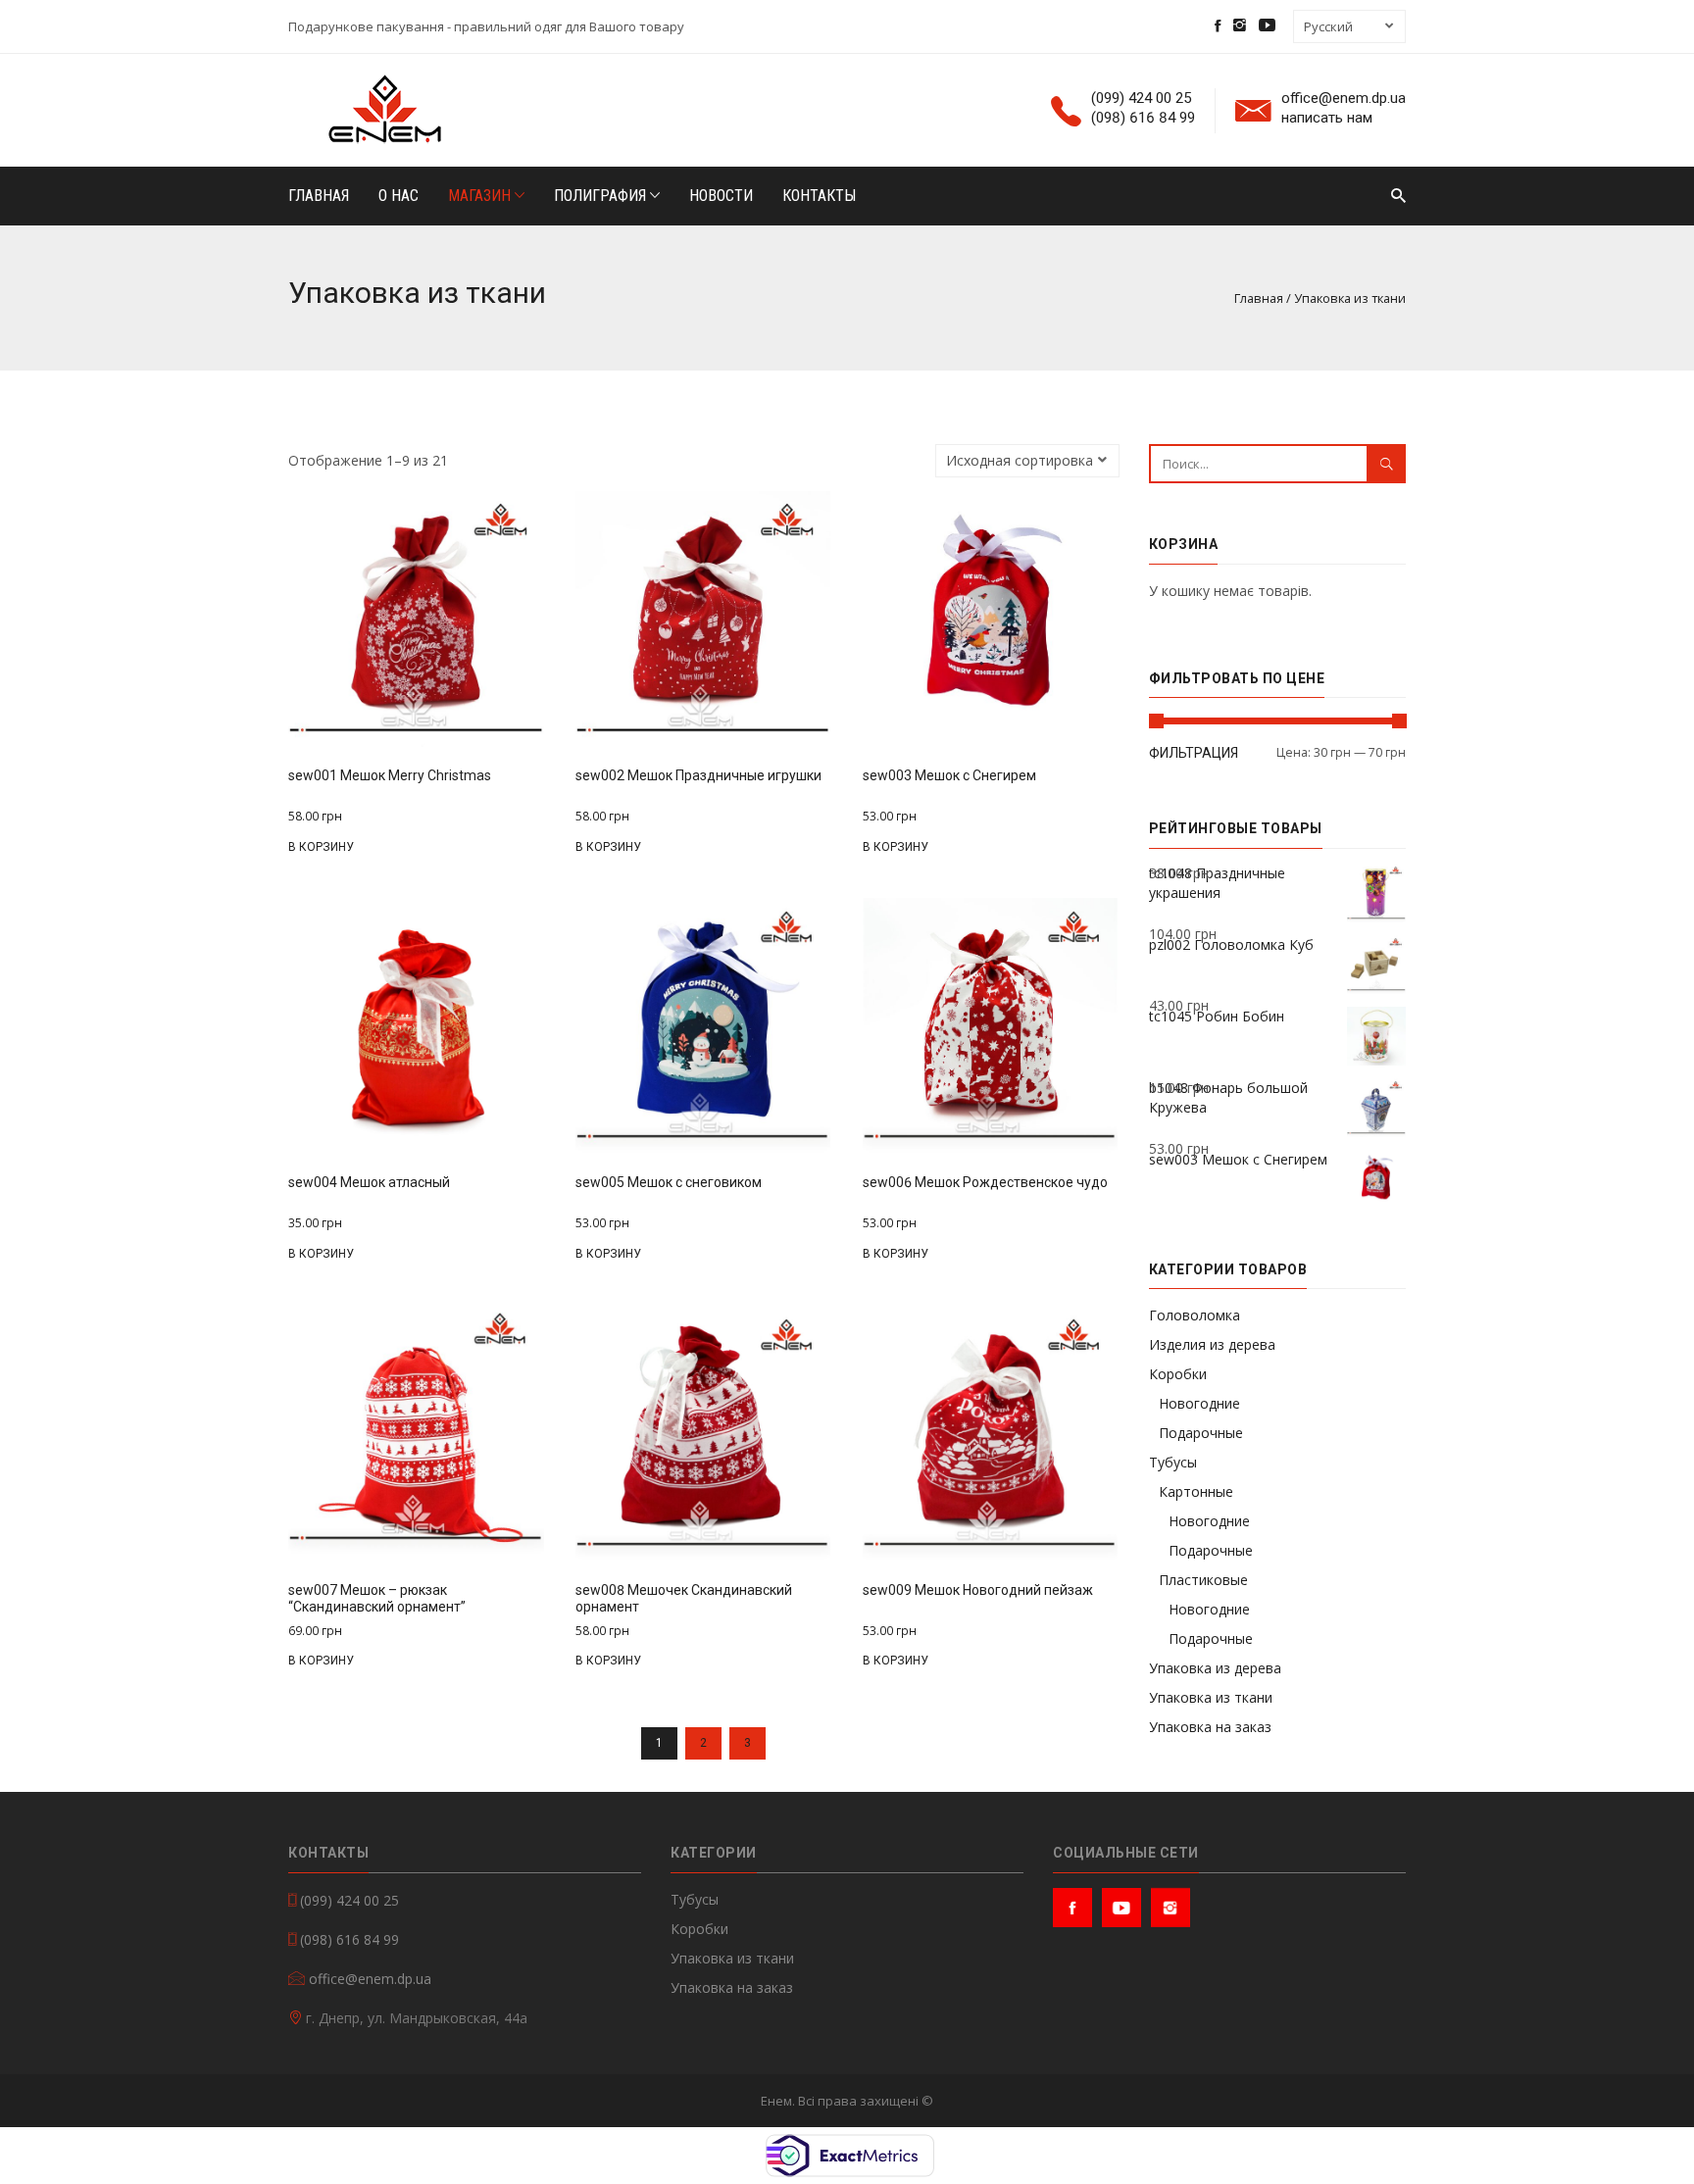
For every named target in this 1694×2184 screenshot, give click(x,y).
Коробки (1178, 1374)
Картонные (1196, 1491)
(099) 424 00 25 (1141, 99)
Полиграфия (602, 196)
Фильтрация (1194, 753)
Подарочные (1201, 1433)
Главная (319, 196)
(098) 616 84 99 (1143, 118)
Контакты (819, 196)
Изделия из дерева (1212, 1344)
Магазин (481, 196)
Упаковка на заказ (1210, 1727)
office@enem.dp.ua (1344, 99)
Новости (721, 196)
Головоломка (1195, 1315)
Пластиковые (1203, 1580)
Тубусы (1173, 1462)
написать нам (1327, 118)
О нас (399, 196)
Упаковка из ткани (1211, 1697)
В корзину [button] (321, 847)
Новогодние (1199, 1403)
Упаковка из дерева (1215, 1668)
